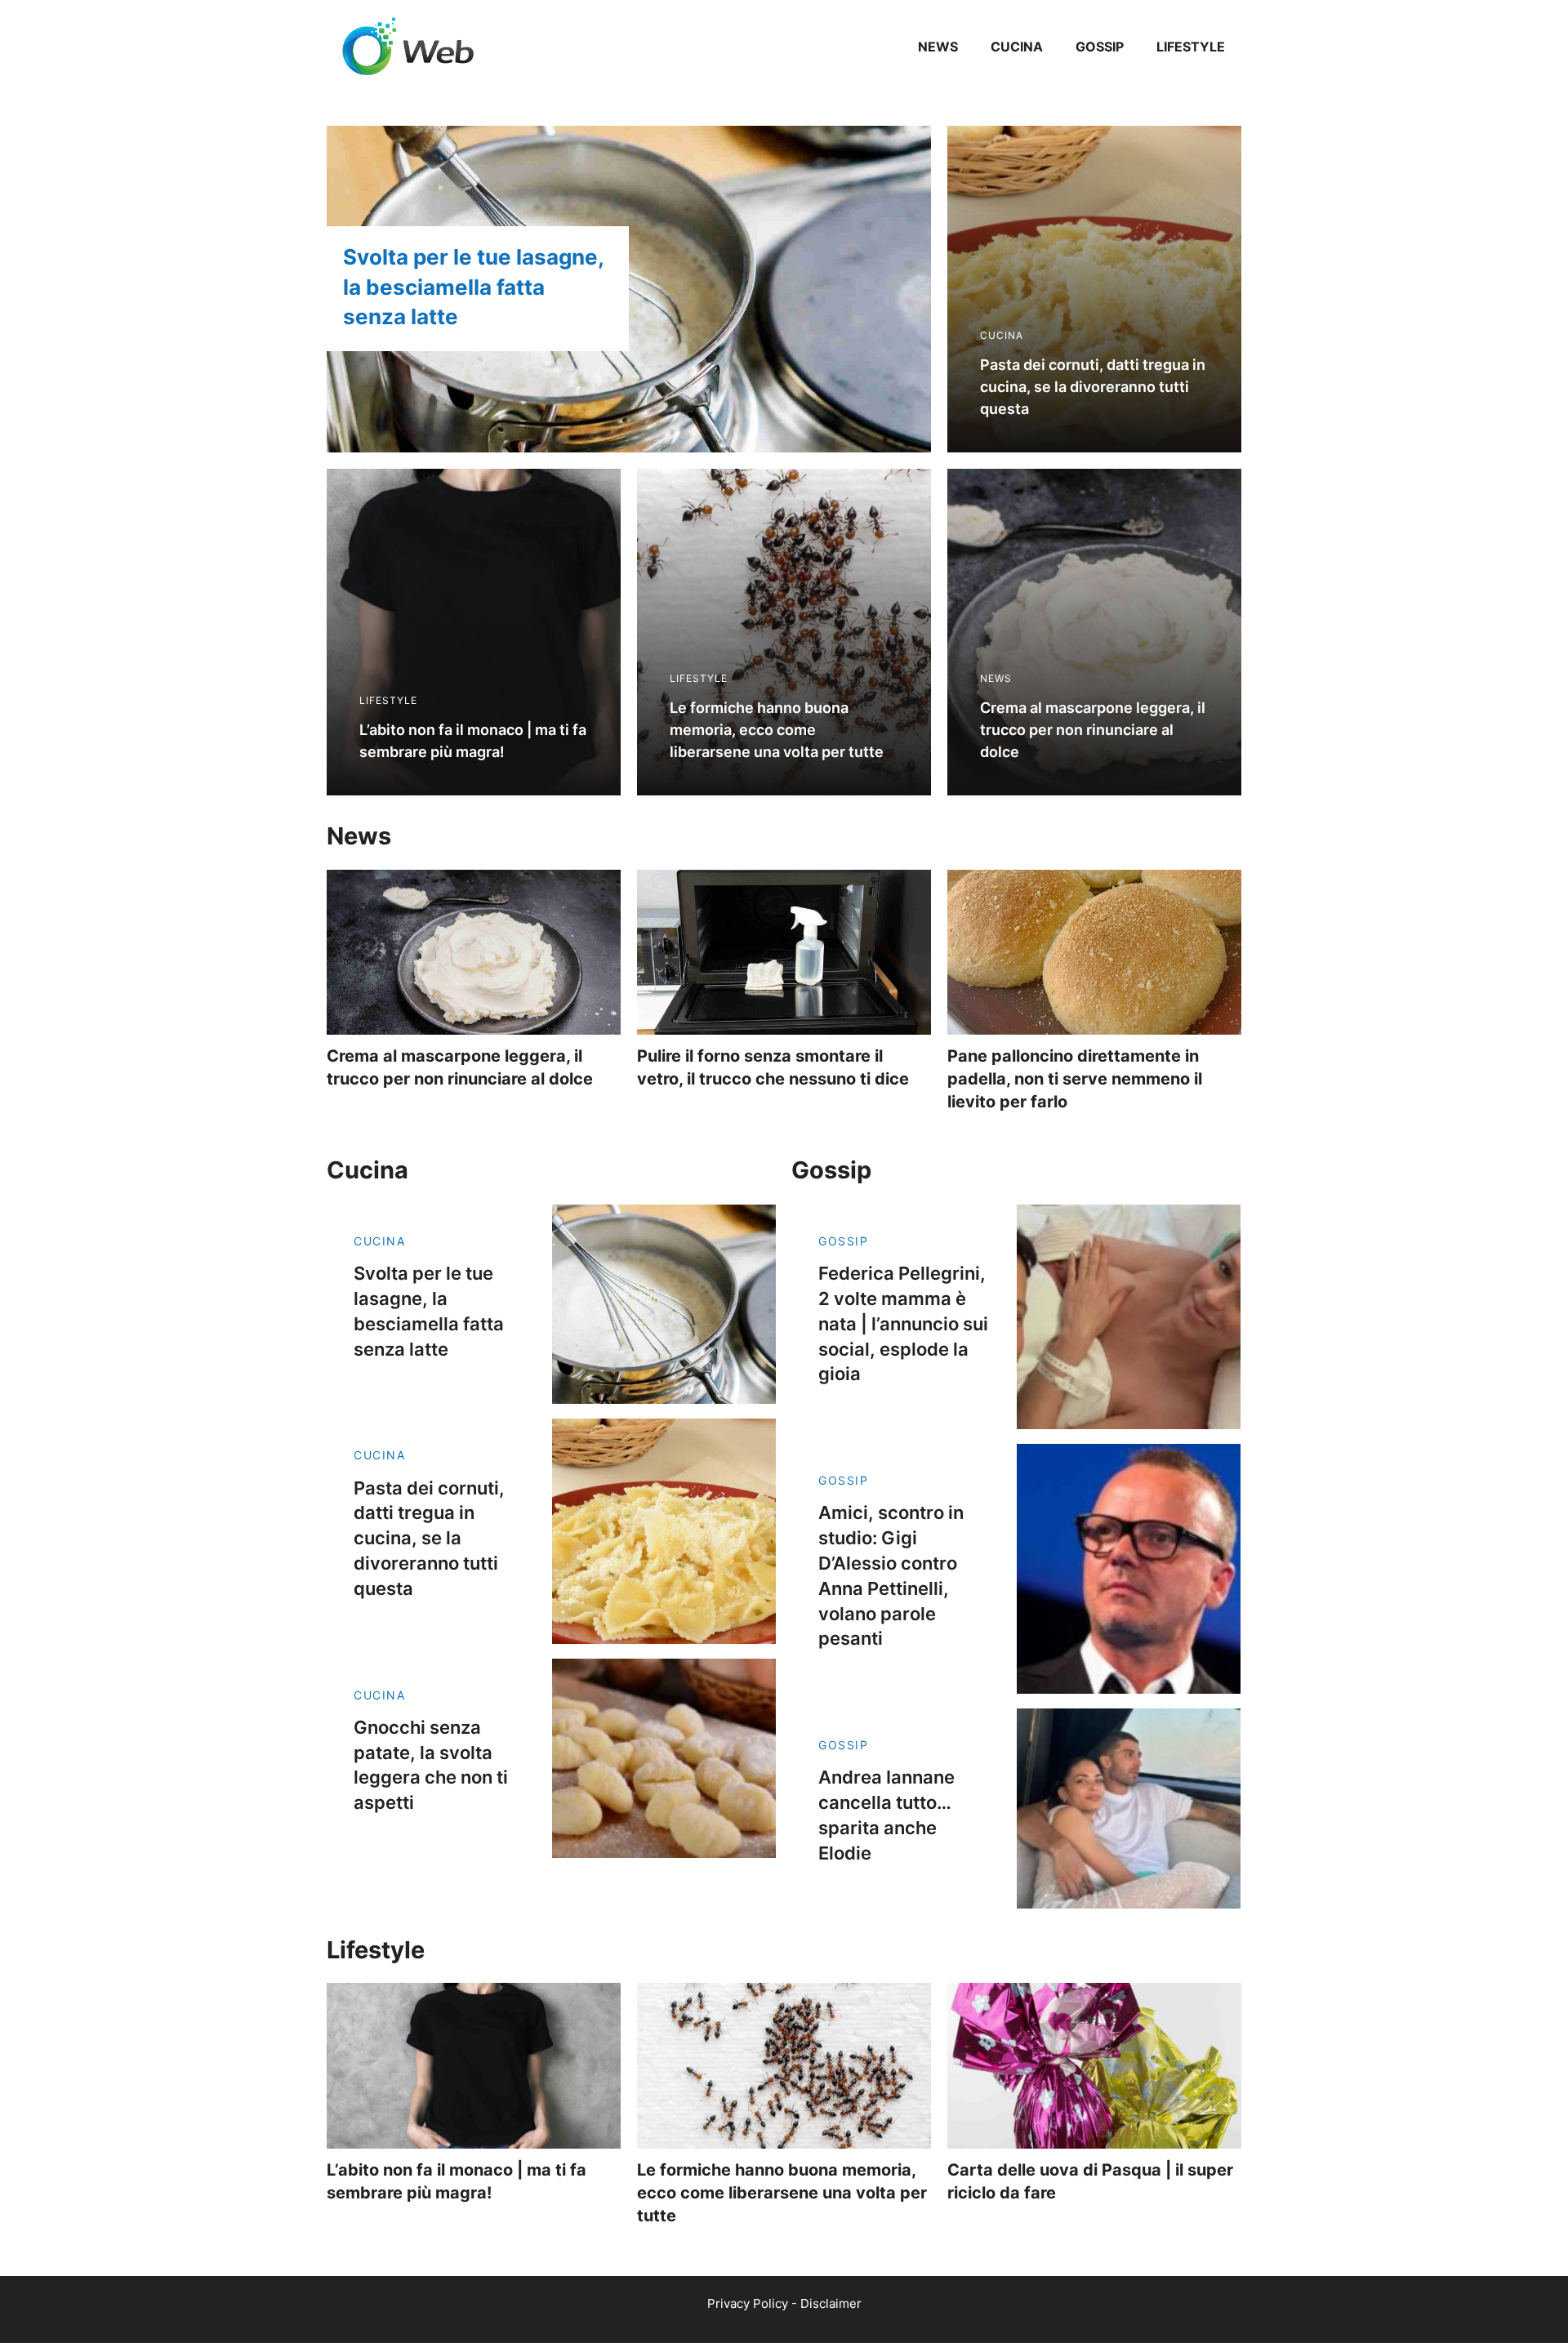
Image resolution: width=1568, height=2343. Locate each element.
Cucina (1017, 47)
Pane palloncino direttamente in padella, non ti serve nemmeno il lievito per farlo (1075, 1079)
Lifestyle (1191, 47)
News (938, 47)
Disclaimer (831, 2303)
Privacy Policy (748, 2303)
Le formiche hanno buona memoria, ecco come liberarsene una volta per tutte (782, 2193)
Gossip (1100, 47)
